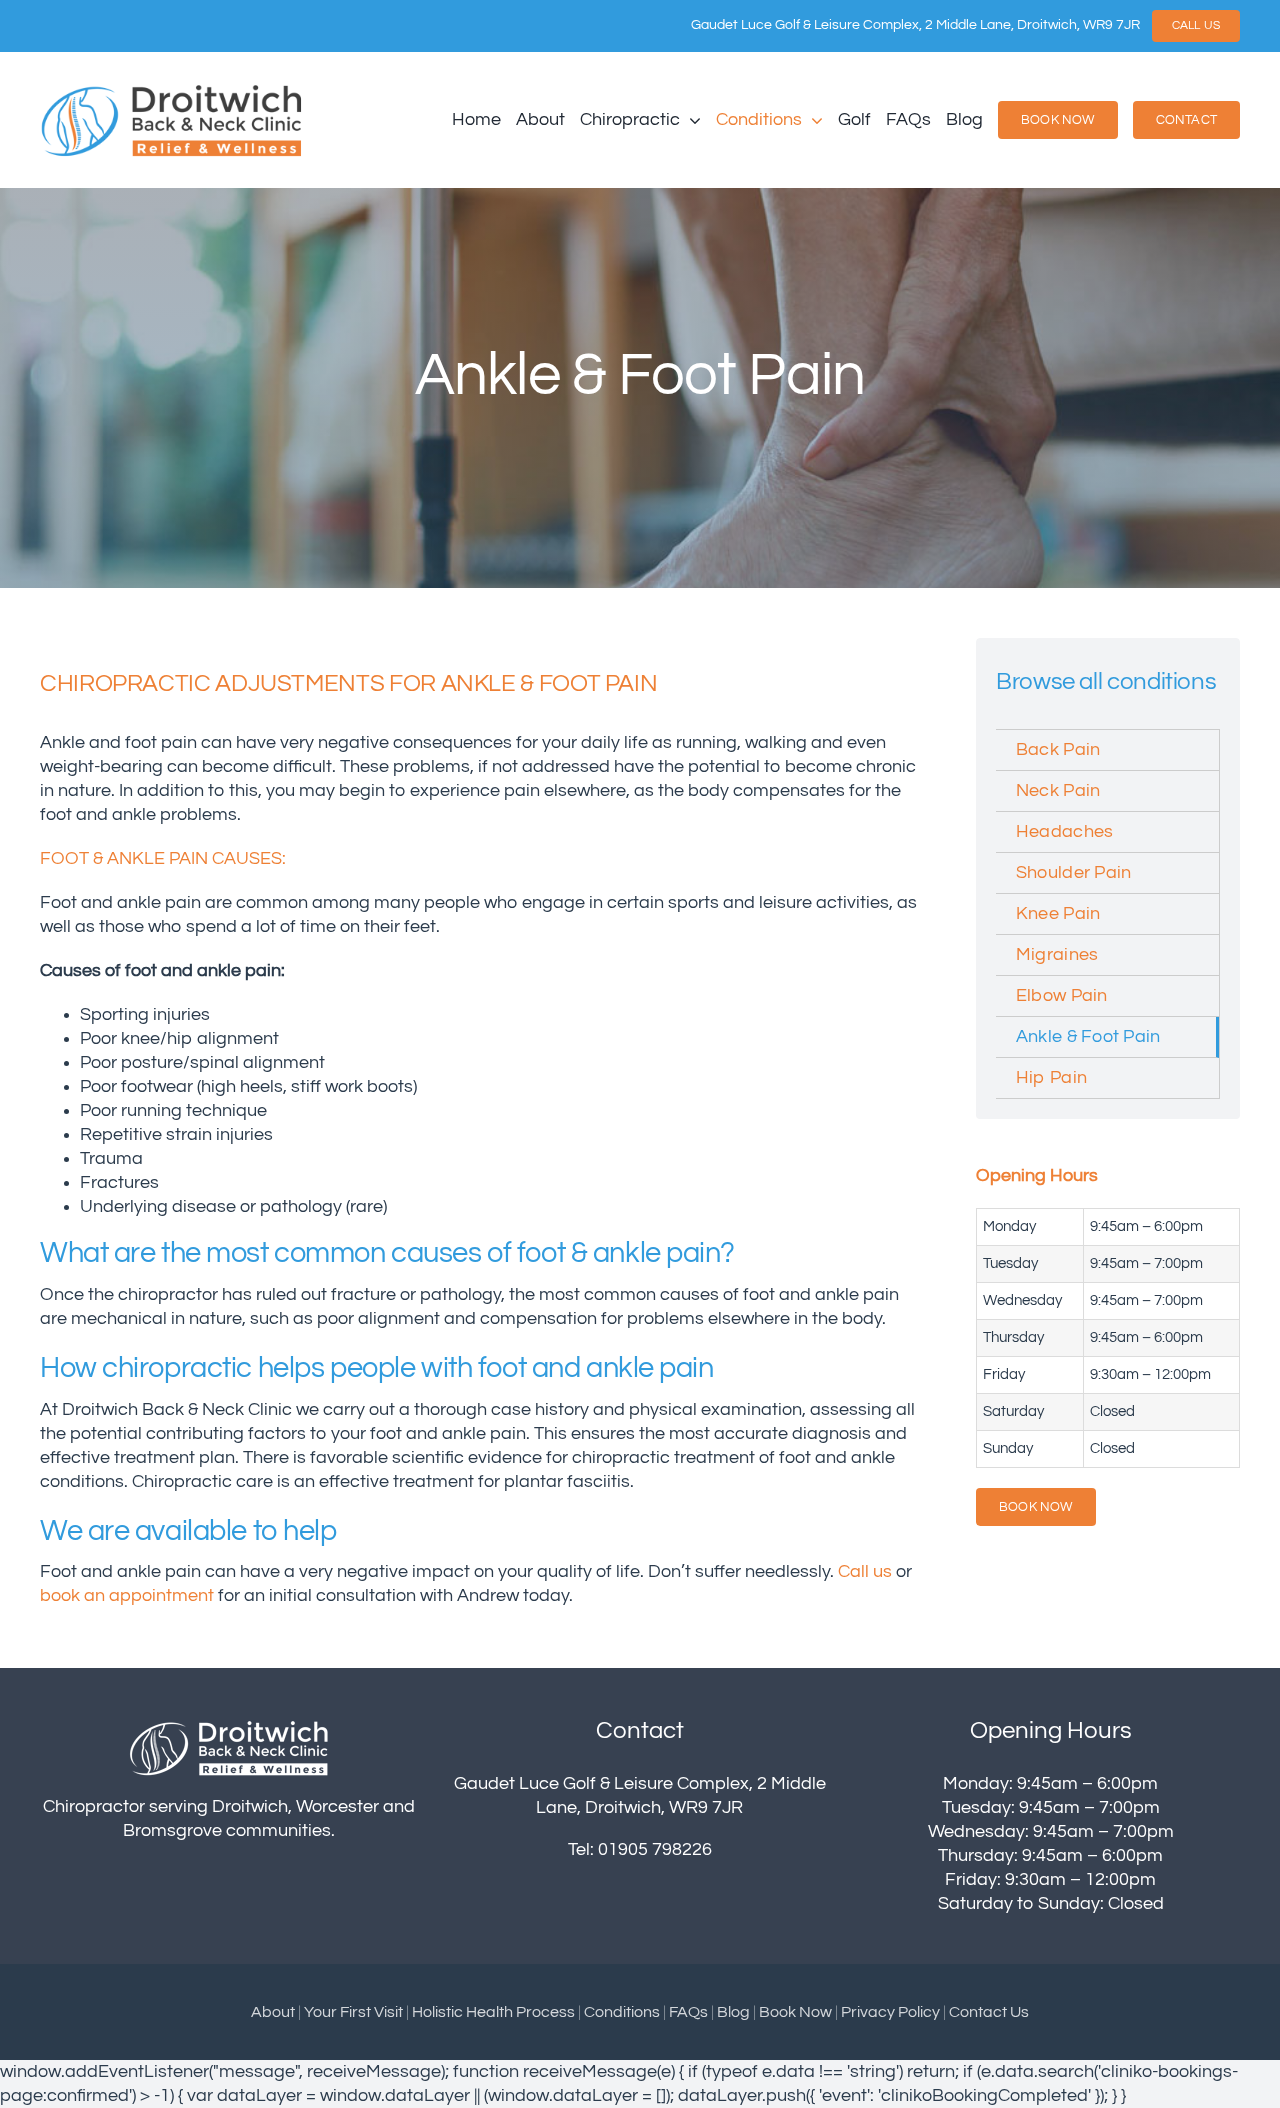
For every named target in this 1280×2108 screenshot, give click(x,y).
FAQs (688, 2012)
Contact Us (989, 2012)
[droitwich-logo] (172, 90)
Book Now (795, 2012)
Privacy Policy (890, 2012)
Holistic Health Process (493, 2012)
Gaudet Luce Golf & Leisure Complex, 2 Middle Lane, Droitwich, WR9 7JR (915, 25)
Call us (865, 1572)
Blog (733, 2012)
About (273, 2012)
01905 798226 (655, 1850)
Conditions (622, 2012)
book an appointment (127, 1596)
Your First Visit (353, 2012)
